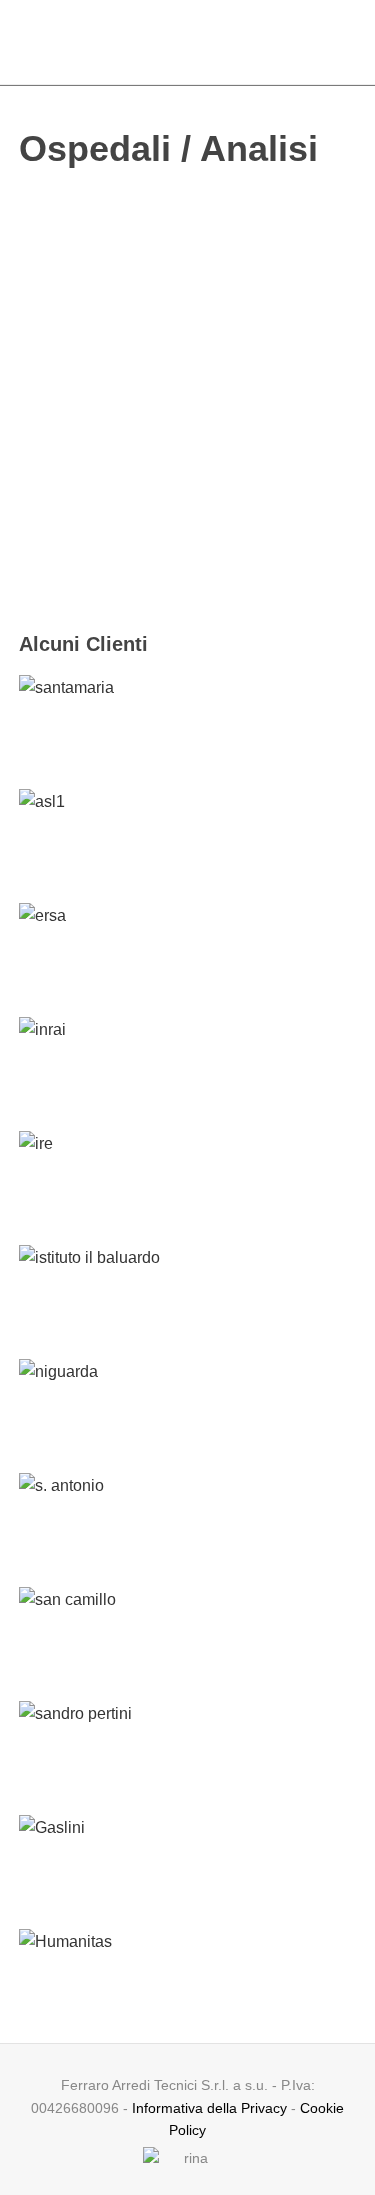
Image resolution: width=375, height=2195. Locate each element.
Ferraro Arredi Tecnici (187, 42)
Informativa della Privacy (209, 2108)
